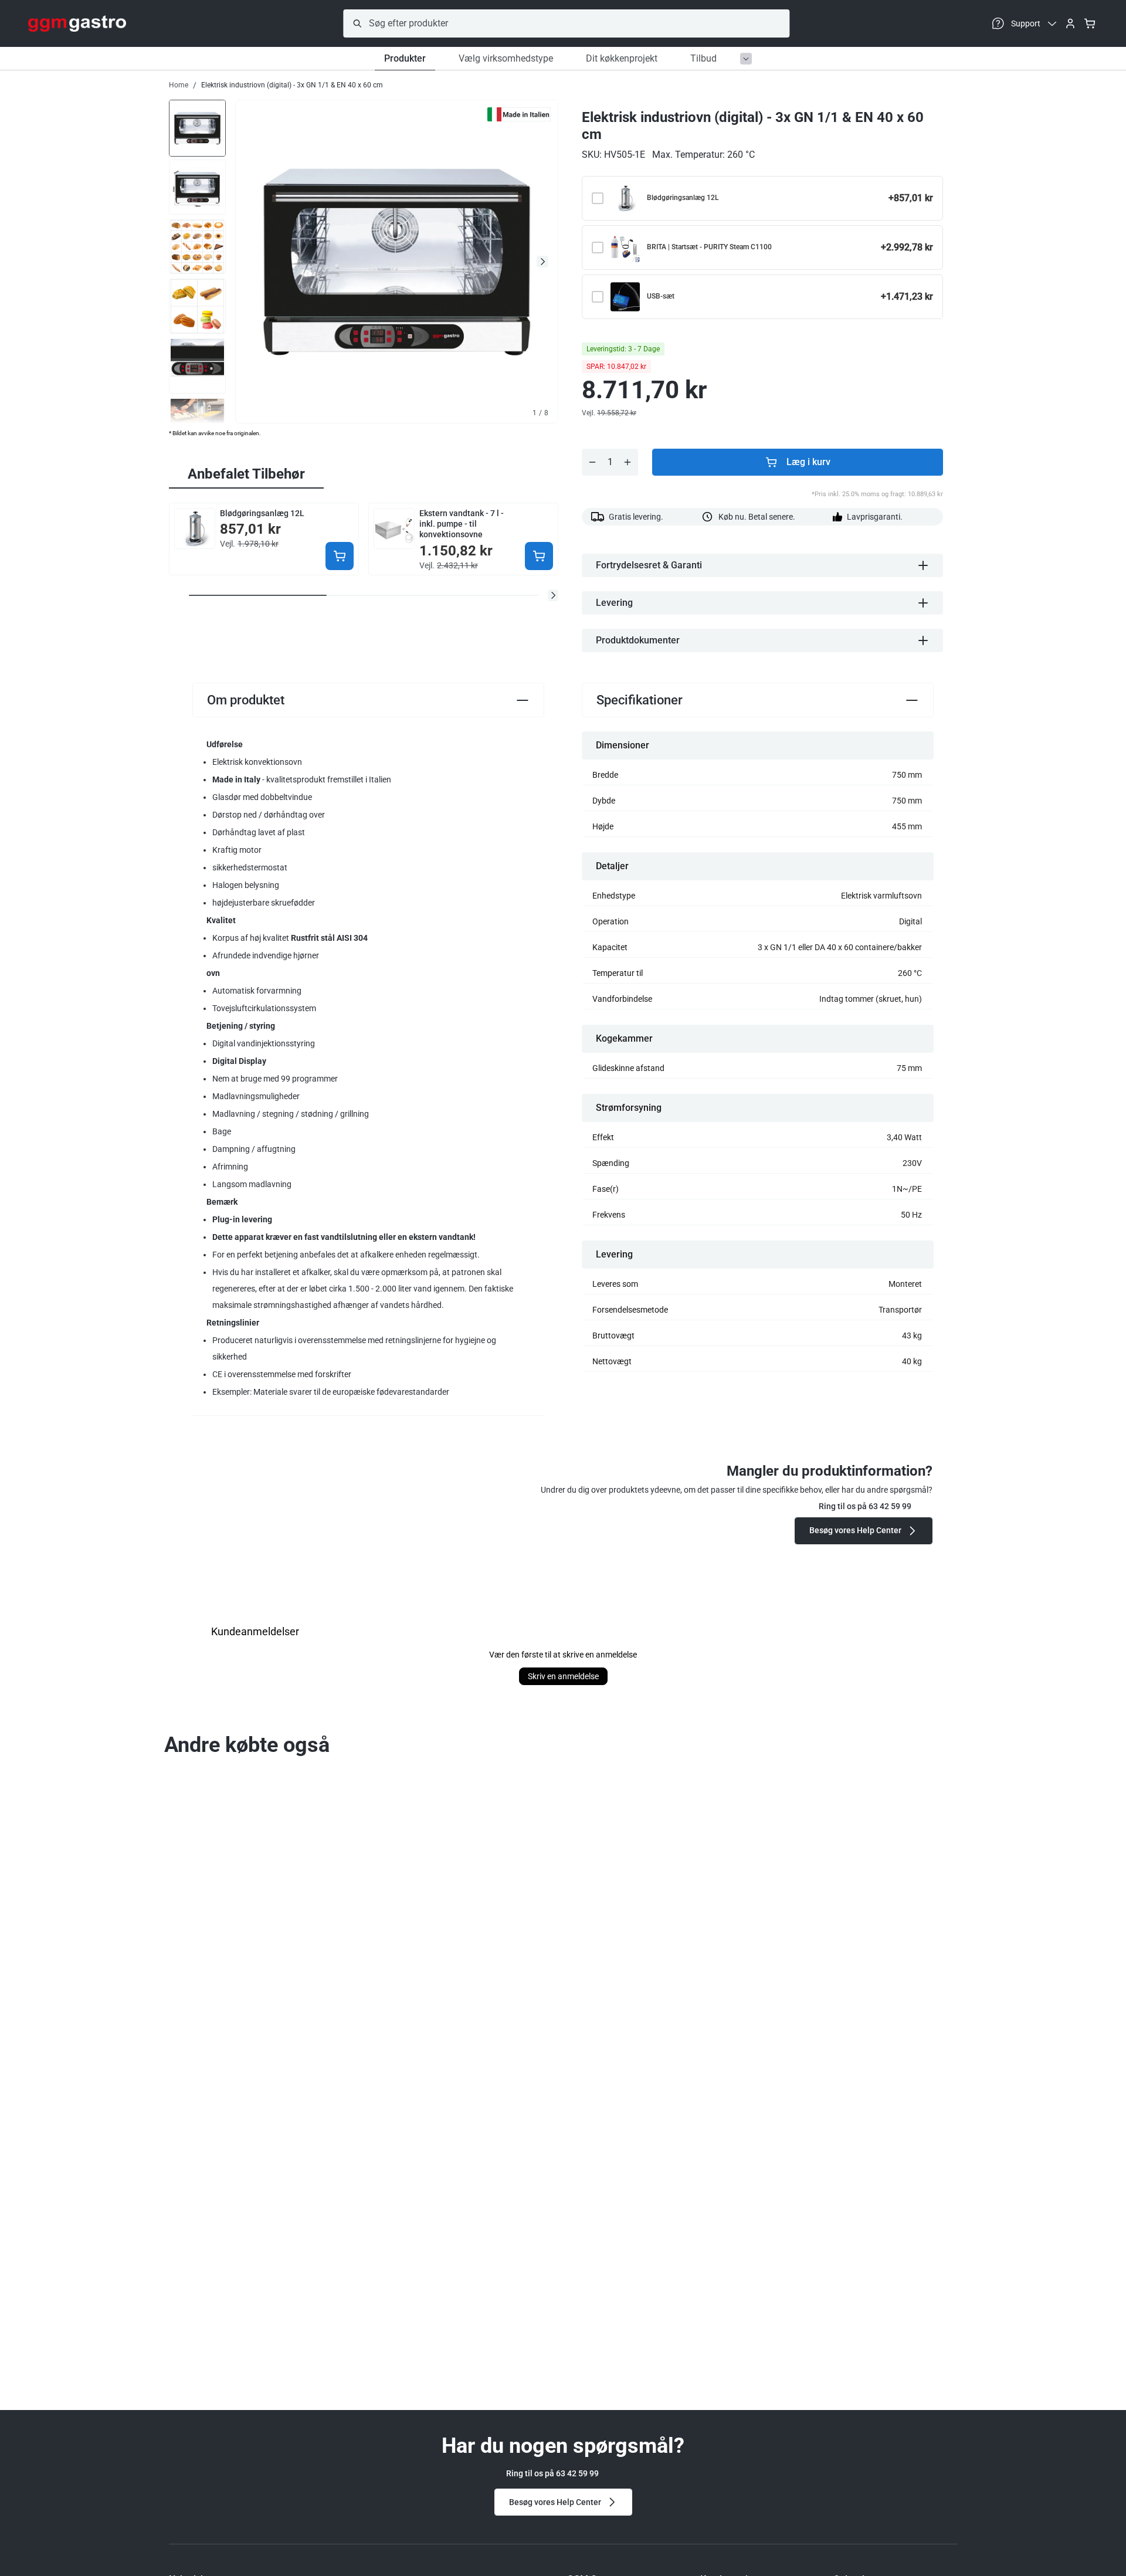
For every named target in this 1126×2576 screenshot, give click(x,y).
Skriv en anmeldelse (563, 1676)
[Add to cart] (340, 556)
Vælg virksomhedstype (506, 58)
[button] (553, 595)
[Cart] (1090, 23)
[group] (197, 127)
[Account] (1070, 23)
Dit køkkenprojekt (622, 58)
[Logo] (77, 23)
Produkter (405, 58)
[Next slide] (542, 262)
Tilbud (703, 58)
